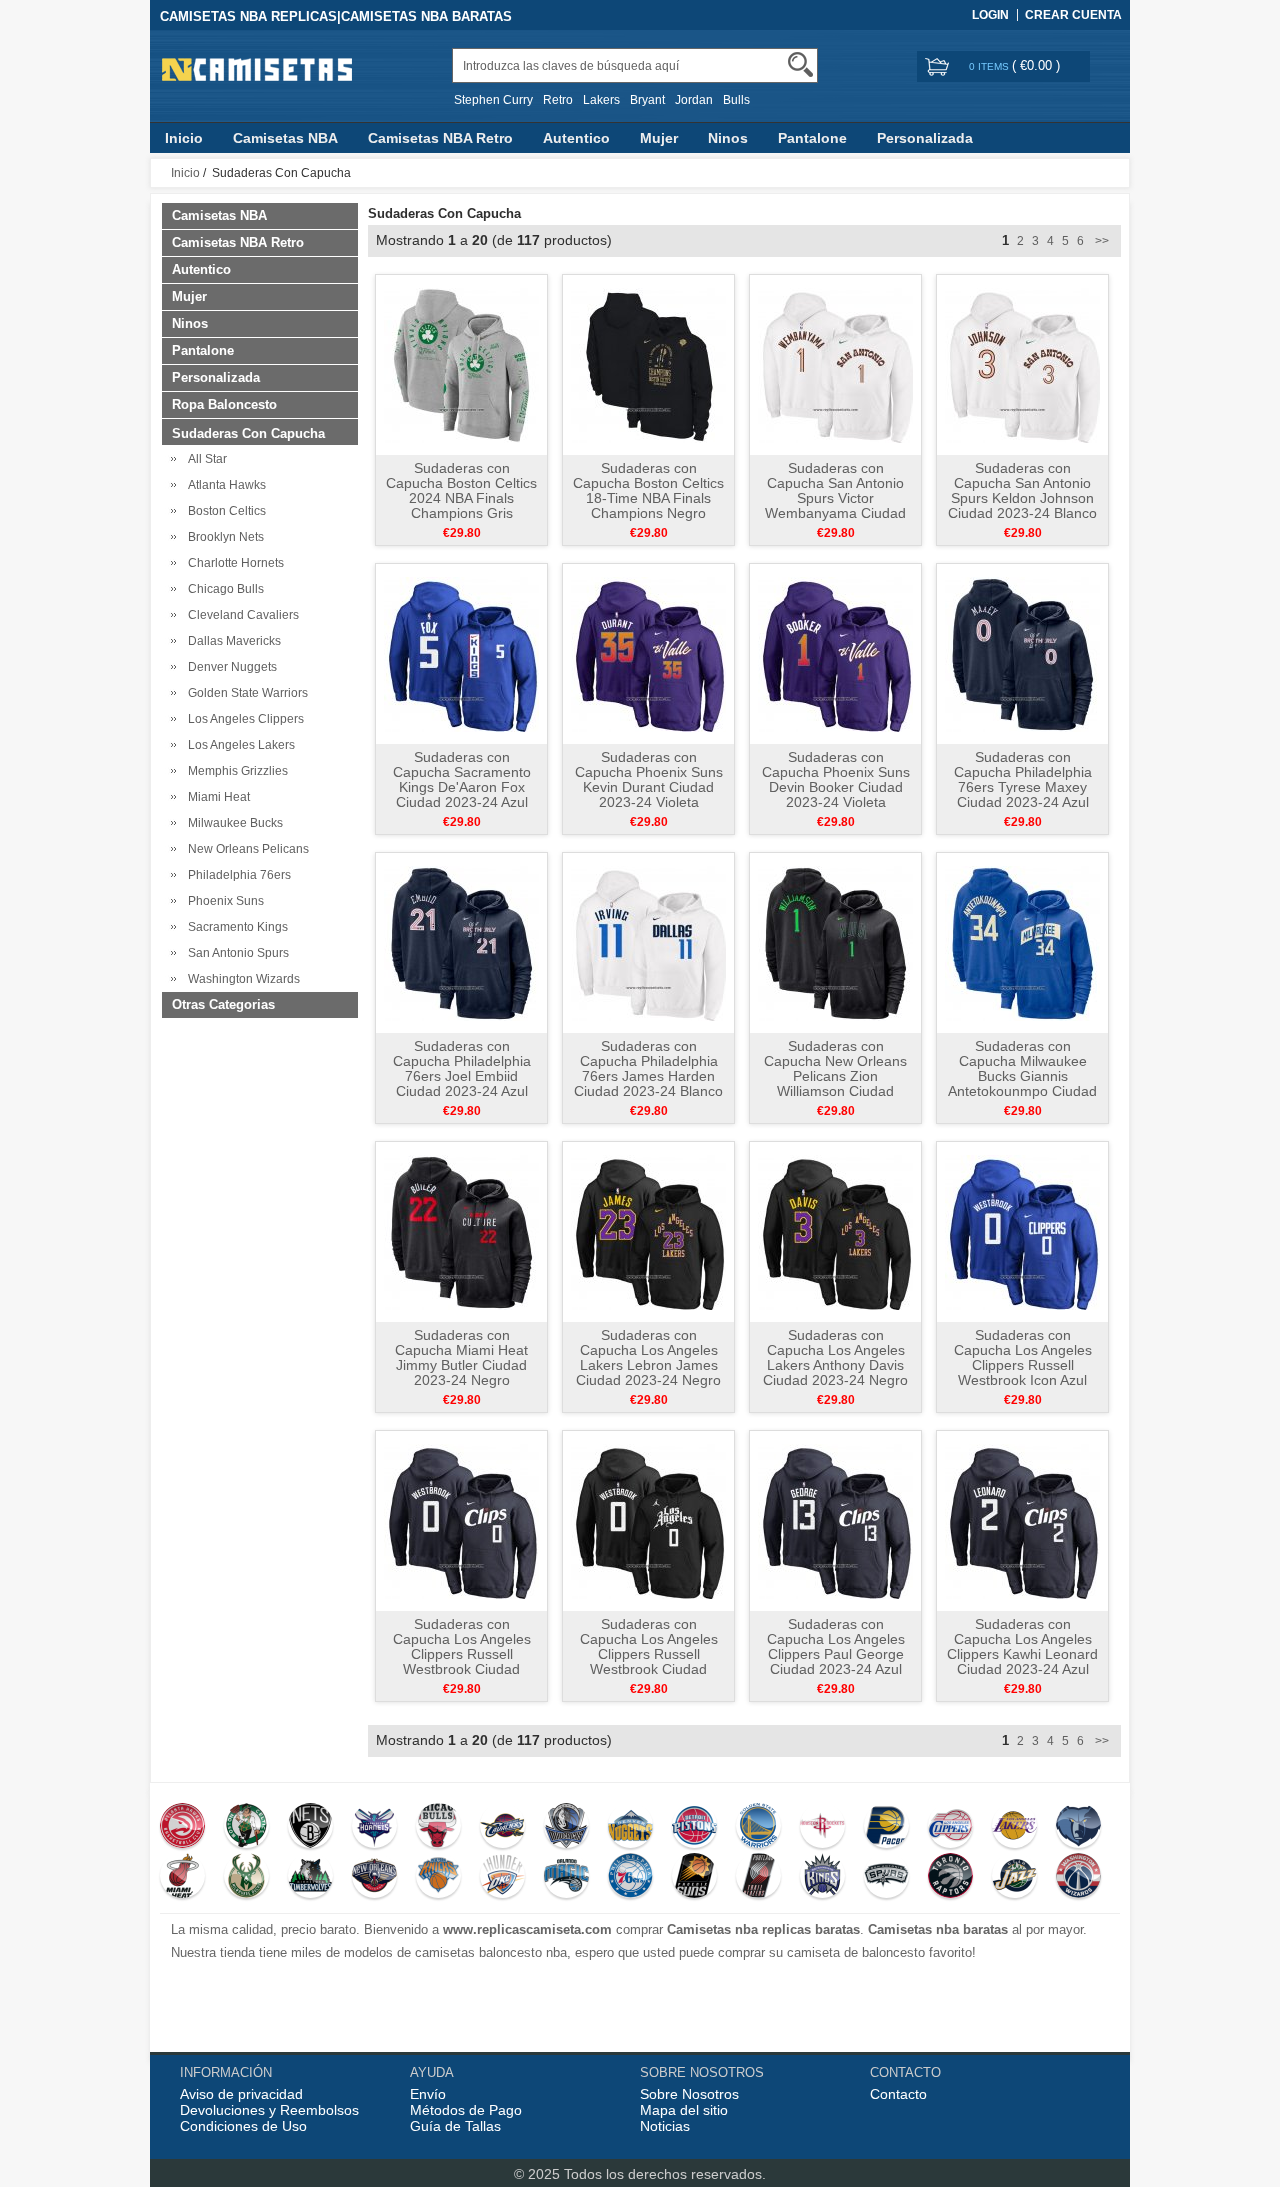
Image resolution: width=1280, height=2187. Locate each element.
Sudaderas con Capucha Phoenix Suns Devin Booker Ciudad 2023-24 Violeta (836, 779)
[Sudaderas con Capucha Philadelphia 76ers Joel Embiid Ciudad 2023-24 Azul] (461, 942)
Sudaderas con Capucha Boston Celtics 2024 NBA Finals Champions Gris (461, 490)
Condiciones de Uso (243, 2126)
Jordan (694, 100)
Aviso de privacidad (241, 2094)
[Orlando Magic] (566, 1878)
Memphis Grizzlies (235, 771)
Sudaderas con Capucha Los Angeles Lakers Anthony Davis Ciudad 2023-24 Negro (835, 1357)
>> (1100, 241)
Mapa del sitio (684, 2110)
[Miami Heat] (182, 1878)
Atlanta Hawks (224, 485)
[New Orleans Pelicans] (374, 1878)
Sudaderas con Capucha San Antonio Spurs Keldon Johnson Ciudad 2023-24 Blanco (1022, 490)
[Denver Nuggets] (630, 1828)
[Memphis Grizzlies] (1078, 1828)
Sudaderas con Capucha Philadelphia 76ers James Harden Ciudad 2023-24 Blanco (648, 1068)
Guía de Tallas (455, 2126)
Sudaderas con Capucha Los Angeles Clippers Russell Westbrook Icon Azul (1023, 1357)
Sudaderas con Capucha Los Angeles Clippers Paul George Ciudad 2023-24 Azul (836, 1646)
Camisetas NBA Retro (440, 138)
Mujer (659, 138)
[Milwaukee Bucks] (246, 1878)
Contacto (898, 2094)
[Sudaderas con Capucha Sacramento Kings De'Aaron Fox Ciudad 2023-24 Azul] (461, 653)
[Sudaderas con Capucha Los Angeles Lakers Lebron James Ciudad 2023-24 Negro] (648, 1231)
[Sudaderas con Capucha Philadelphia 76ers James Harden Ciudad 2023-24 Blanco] (648, 942)
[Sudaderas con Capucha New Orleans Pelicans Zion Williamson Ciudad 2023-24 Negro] (835, 942)
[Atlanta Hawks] (182, 1828)
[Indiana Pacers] (886, 1828)
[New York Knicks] (438, 1878)
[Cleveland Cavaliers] (502, 1828)
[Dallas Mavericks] (566, 1828)
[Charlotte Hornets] (374, 1828)
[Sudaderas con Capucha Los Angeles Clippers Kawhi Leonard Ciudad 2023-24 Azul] (1022, 1520)
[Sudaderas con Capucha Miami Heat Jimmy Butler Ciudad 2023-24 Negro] (461, 1231)
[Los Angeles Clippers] (950, 1828)
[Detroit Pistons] (694, 1828)
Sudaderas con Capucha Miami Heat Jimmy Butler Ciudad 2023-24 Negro (461, 1357)
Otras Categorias (223, 1004)
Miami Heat (216, 797)
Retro (558, 100)
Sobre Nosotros (689, 2094)
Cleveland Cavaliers (240, 615)
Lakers (601, 100)
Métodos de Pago (466, 2110)
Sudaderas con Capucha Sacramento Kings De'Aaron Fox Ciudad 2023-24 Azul (462, 779)
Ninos (728, 138)
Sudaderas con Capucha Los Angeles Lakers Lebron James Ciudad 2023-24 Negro (648, 1357)
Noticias (665, 2126)
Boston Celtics (224, 511)
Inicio (184, 138)
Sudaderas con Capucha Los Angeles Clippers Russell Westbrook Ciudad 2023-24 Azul (462, 1654)
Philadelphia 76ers (236, 875)
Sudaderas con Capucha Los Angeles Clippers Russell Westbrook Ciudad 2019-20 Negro (649, 1654)
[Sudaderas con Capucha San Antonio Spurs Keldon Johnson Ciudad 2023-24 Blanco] (1022, 364)
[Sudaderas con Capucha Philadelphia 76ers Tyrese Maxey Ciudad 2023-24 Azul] (1022, 653)
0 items (990, 66)
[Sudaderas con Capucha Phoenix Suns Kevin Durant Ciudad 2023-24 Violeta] (648, 653)
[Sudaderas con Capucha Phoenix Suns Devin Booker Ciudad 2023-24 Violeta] (835, 653)
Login (990, 15)
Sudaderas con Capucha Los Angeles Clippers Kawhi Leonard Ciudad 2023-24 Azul (1022, 1646)
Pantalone (812, 138)
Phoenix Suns (223, 901)
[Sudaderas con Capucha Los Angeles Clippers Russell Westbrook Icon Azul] (1022, 1231)
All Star (204, 459)
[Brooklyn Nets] (310, 1828)
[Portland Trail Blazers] (758, 1878)
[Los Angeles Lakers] (1014, 1828)
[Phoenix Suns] (694, 1878)
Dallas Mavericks (231, 641)
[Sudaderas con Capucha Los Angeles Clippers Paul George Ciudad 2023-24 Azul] (835, 1520)
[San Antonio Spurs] (886, 1878)
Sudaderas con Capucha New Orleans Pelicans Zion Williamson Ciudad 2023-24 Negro (835, 1076)
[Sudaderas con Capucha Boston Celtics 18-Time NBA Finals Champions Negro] (648, 364)
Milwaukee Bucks (232, 823)
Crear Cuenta (1073, 15)
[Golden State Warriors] (758, 1828)
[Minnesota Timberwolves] (310, 1878)
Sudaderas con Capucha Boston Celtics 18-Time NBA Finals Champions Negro (648, 490)
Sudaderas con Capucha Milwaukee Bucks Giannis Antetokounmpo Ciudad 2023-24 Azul (1022, 1076)
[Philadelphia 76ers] (630, 1878)
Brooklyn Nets (223, 537)
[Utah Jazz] (1014, 1878)
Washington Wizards (241, 979)
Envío (428, 2094)
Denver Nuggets (229, 667)
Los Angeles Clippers (243, 719)
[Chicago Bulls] (438, 1828)
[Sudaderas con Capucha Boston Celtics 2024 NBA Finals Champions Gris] (461, 364)
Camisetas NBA (285, 138)
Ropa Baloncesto (224, 404)
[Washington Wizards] (1078, 1878)
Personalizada (925, 138)
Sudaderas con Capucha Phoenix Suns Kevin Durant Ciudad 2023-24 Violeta (649, 779)
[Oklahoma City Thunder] (502, 1878)
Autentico (576, 138)
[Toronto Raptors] (950, 1878)
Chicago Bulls (223, 589)
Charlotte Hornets (233, 563)
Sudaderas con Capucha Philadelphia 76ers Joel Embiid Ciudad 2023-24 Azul (462, 1068)
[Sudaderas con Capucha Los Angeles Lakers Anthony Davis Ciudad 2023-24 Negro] (835, 1231)
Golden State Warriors (245, 693)
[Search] (800, 64)
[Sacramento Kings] (822, 1878)
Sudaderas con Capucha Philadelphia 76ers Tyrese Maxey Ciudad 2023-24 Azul (1023, 779)
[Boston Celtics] (246, 1828)
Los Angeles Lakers (238, 745)
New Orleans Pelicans (245, 849)
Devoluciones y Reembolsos (269, 2110)
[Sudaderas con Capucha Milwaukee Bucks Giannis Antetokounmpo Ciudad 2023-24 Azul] (1022, 942)
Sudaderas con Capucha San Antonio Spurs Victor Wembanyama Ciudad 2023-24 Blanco (835, 498)
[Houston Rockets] (822, 1828)
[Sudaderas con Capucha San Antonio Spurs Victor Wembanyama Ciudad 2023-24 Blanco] (835, 364)
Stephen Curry (493, 100)
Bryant (647, 100)
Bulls (736, 100)
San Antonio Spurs (235, 953)
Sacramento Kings (235, 927)
